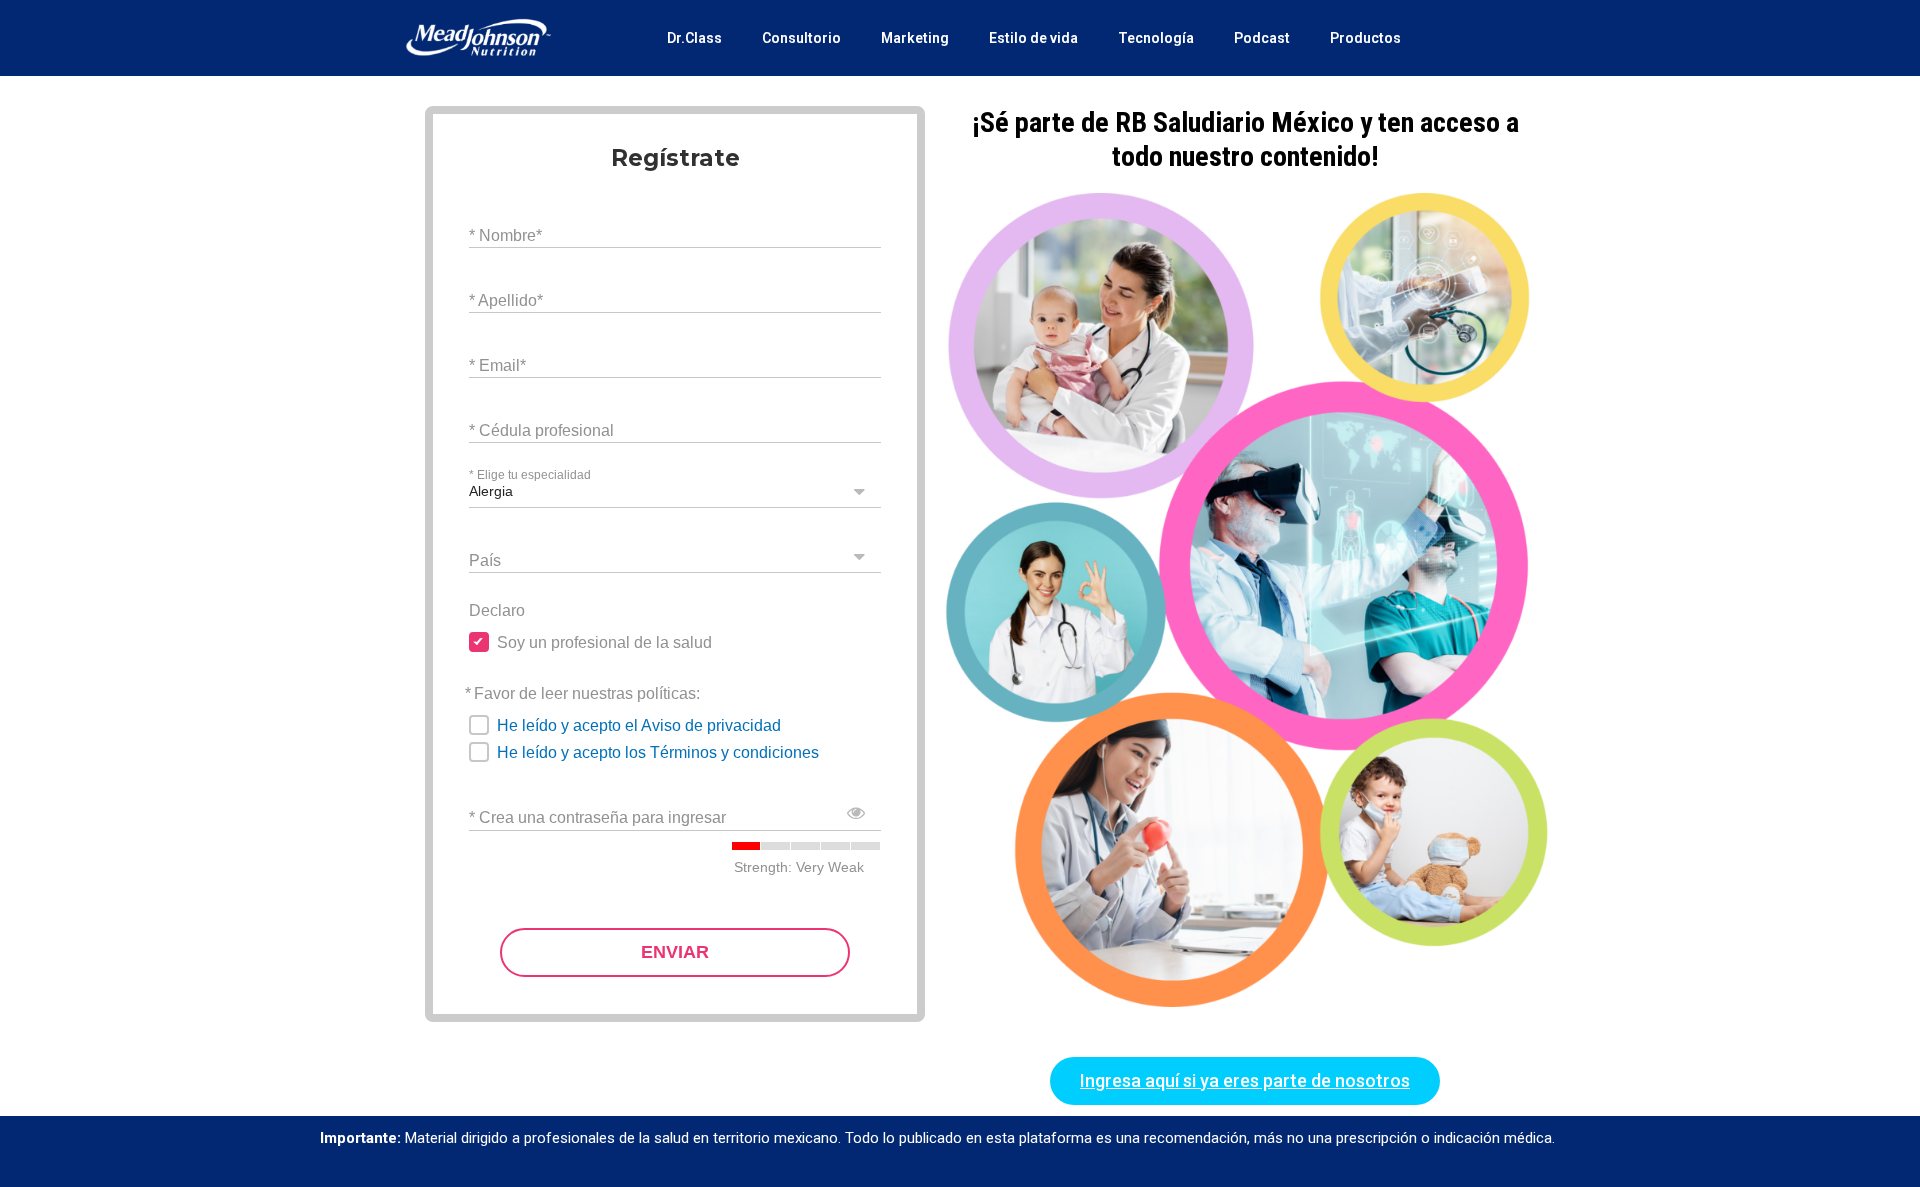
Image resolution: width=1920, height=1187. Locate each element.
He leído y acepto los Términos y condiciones (658, 752)
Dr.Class (694, 38)
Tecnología (1156, 38)
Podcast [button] (1262, 38)
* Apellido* (506, 299)
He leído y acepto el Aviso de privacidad (639, 725)
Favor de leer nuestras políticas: (587, 693)
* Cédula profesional (541, 429)
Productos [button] (1365, 38)
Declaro (497, 610)
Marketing (915, 38)
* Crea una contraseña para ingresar (597, 817)
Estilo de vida (1033, 38)
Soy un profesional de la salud (604, 642)
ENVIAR (675, 952)
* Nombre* (505, 234)
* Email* (497, 364)
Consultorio (801, 38)
